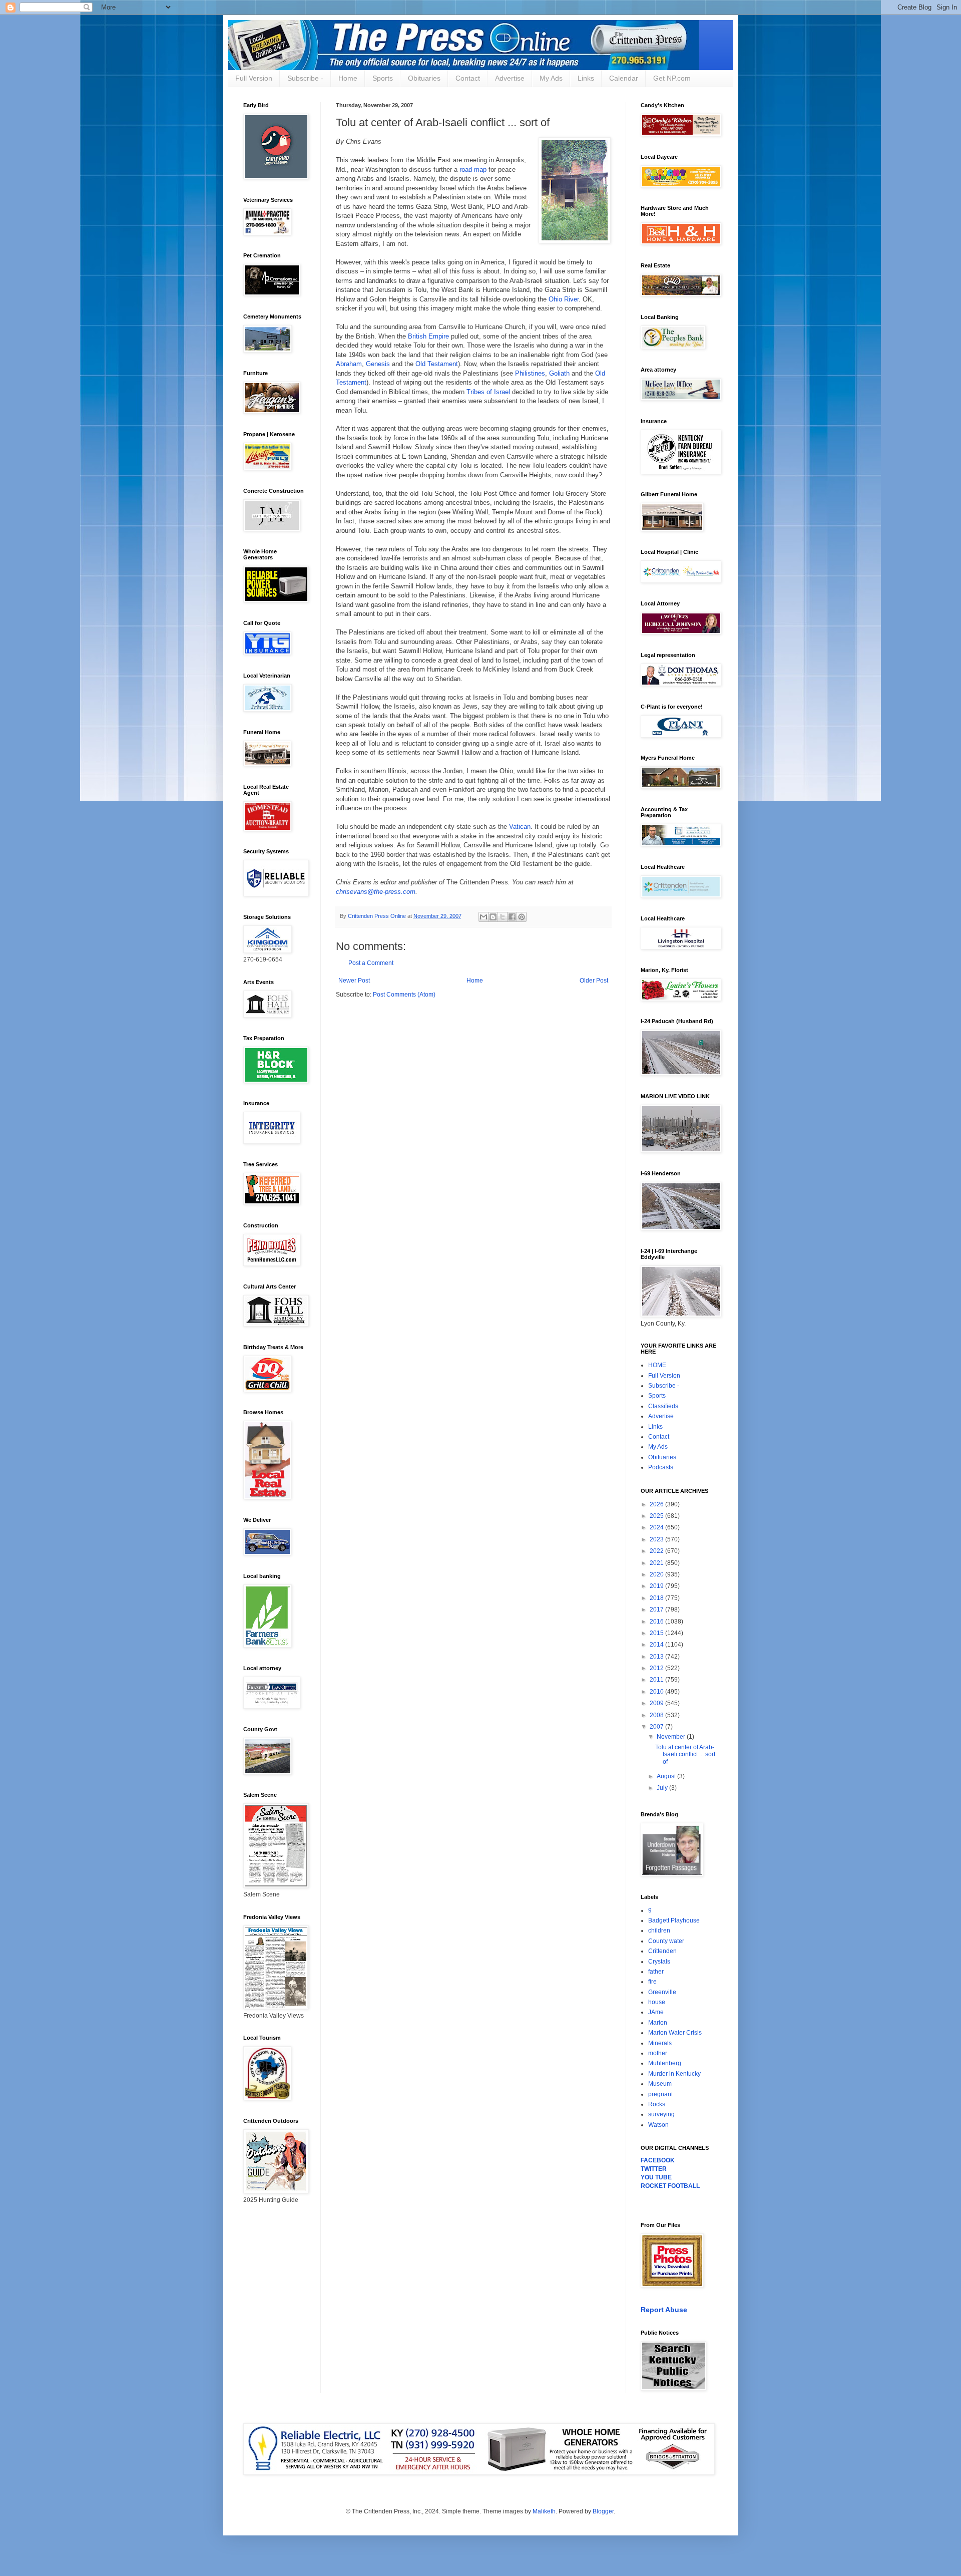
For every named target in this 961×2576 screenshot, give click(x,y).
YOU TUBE (656, 2177)
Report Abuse (664, 2310)
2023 (657, 1539)
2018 (657, 1598)
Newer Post (354, 981)
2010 (657, 1692)
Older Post (594, 981)
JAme (656, 2012)
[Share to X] (503, 917)
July (663, 1788)
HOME (657, 1365)
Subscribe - (305, 78)
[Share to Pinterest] (522, 917)
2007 (657, 1727)
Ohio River (564, 299)
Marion (658, 2023)
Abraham (349, 364)
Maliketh (544, 2511)
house (657, 2002)
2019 (657, 1586)
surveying (661, 2114)
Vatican (520, 827)
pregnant (660, 2094)
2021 (657, 1563)
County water (666, 1941)
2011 (657, 1680)
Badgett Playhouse (674, 1920)
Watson (658, 2125)
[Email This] (484, 917)
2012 (657, 1668)
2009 (657, 1703)
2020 (657, 1574)
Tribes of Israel (488, 392)
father (656, 1972)
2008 (657, 1715)
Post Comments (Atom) (404, 995)
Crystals (659, 1962)
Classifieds (663, 1406)
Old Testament (437, 364)
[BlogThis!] (493, 917)
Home (348, 78)
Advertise (510, 78)
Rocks (657, 2104)
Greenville (662, 1992)
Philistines (530, 373)
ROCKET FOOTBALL (670, 2186)
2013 (657, 1657)
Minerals (660, 2043)
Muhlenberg (665, 2063)
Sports (383, 78)
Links (586, 78)
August (667, 1776)
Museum (660, 2084)
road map (473, 170)
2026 (657, 1504)
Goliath (559, 373)
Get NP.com (672, 78)
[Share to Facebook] (512, 917)
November (672, 1737)
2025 (657, 1516)
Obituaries (424, 78)
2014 (657, 1645)
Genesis (378, 364)
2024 (657, 1527)
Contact (468, 78)
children (659, 1930)
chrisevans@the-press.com (376, 892)
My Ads (551, 78)
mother (658, 2053)
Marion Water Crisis (675, 2033)
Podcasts (661, 1467)
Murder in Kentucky (674, 2074)
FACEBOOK (658, 2160)
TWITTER (654, 2169)
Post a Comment (371, 963)
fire (652, 1982)
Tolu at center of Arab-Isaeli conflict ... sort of (685, 1754)
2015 (657, 1633)
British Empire (428, 336)
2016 (657, 1622)
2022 (657, 1551)
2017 (657, 1609)
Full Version (254, 78)
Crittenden (662, 1951)
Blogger (603, 2511)
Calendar (624, 78)
